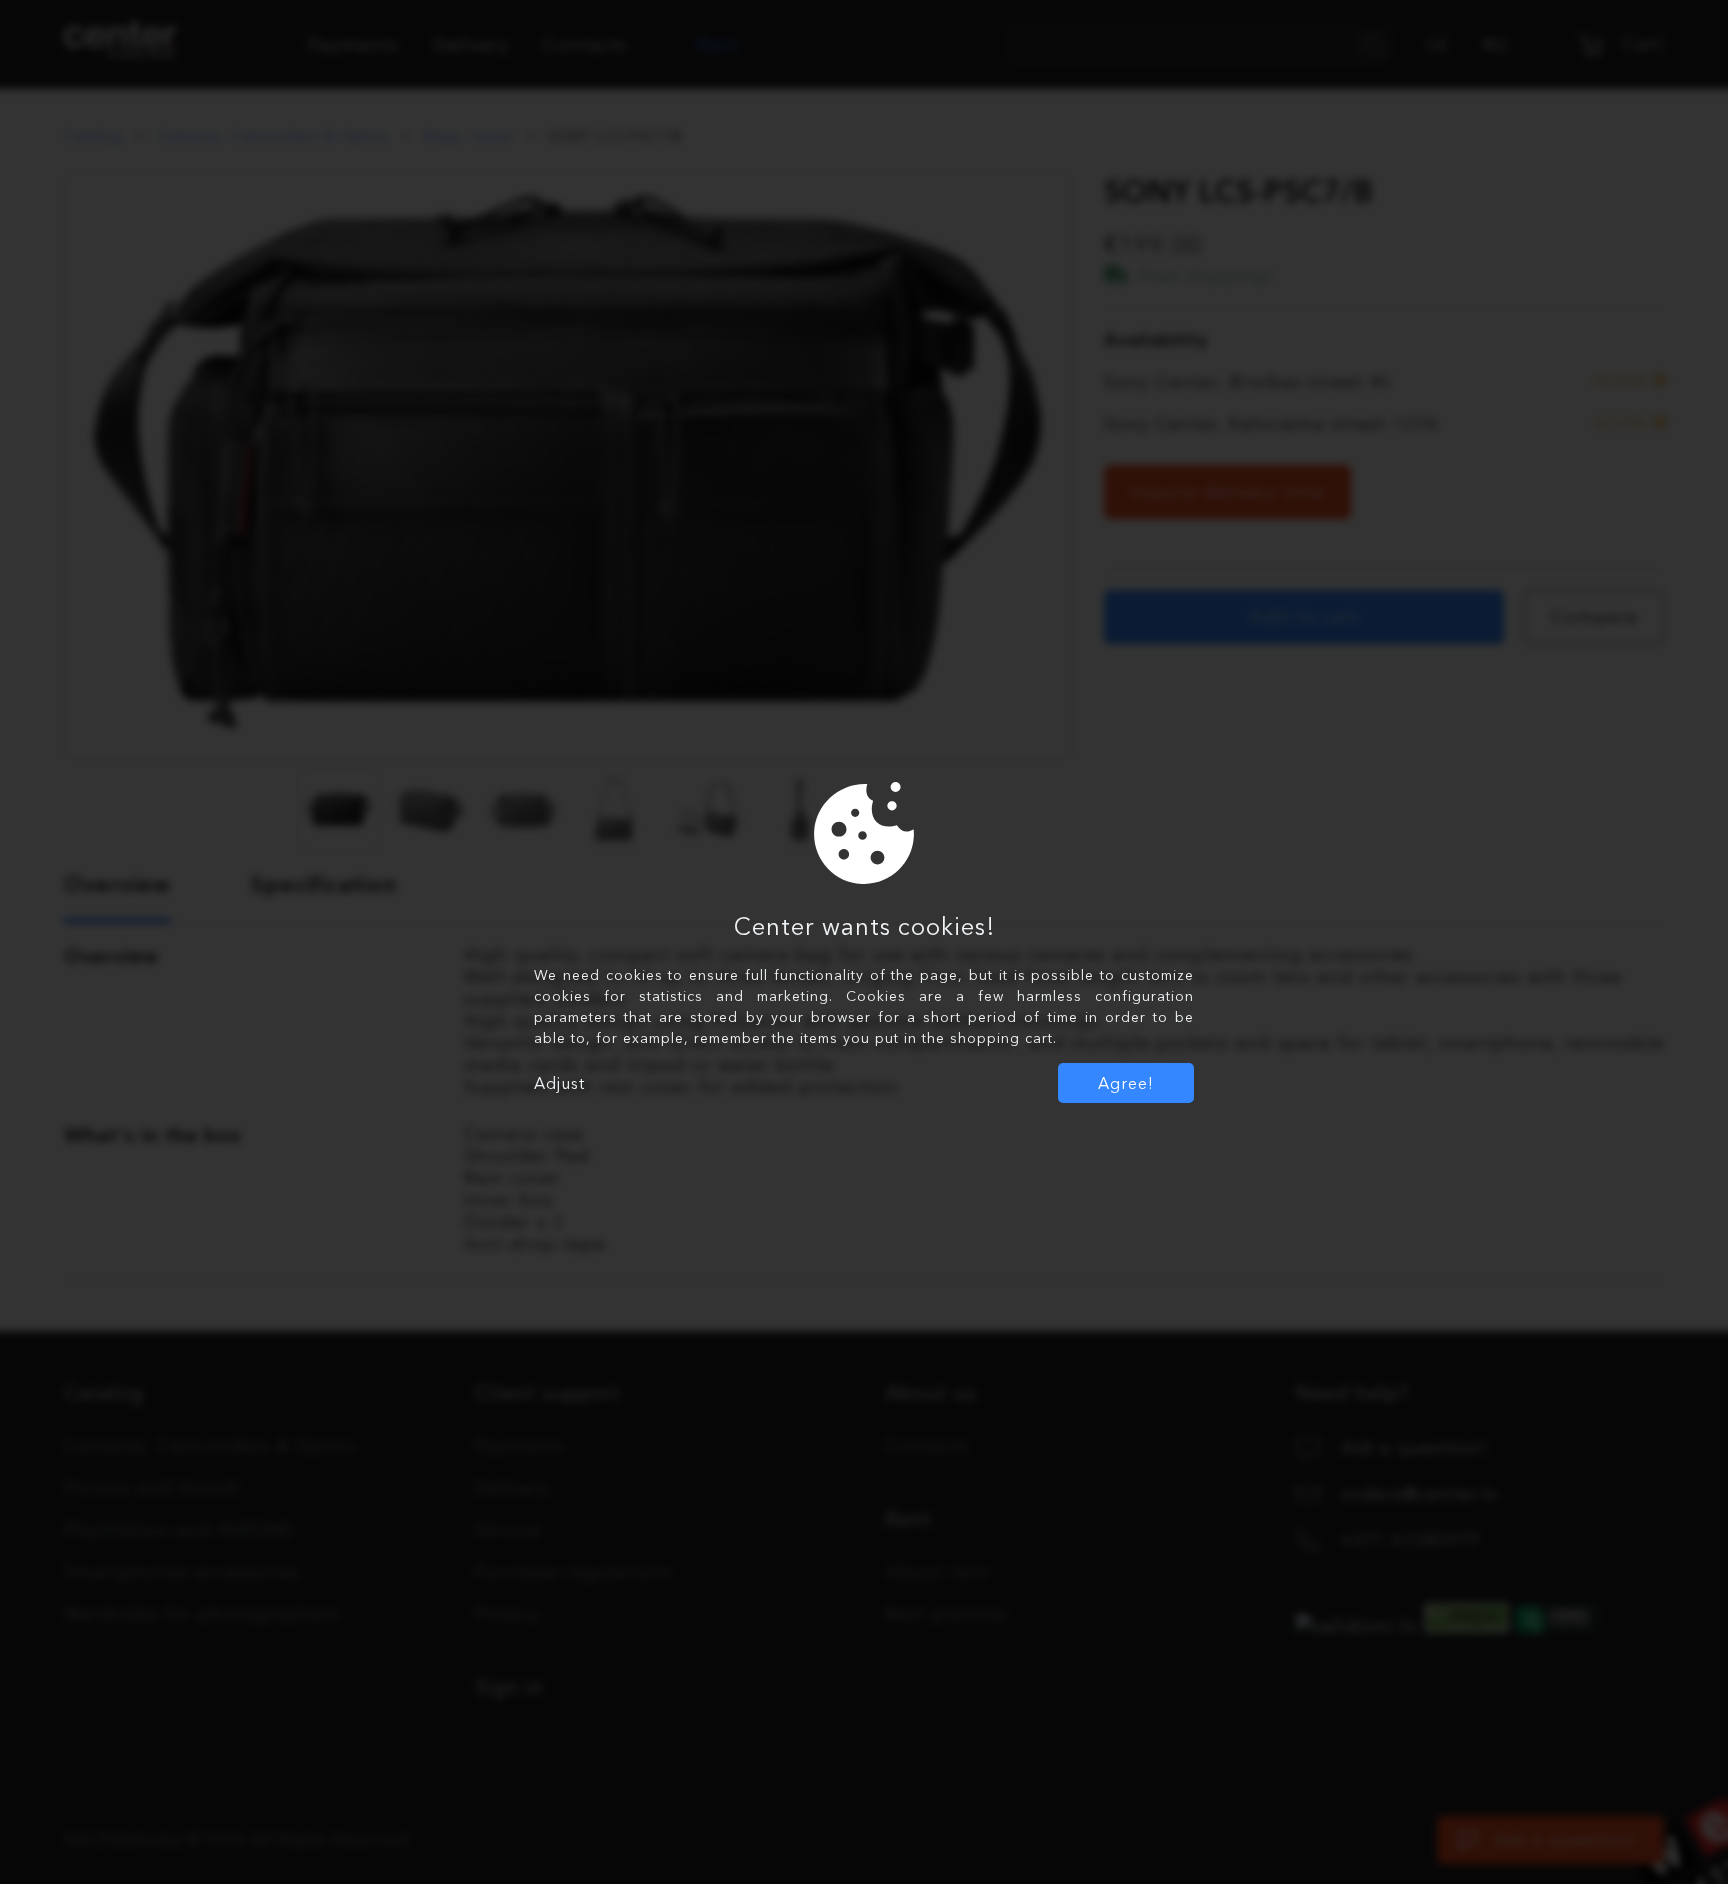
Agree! (1126, 1083)
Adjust (559, 1083)
